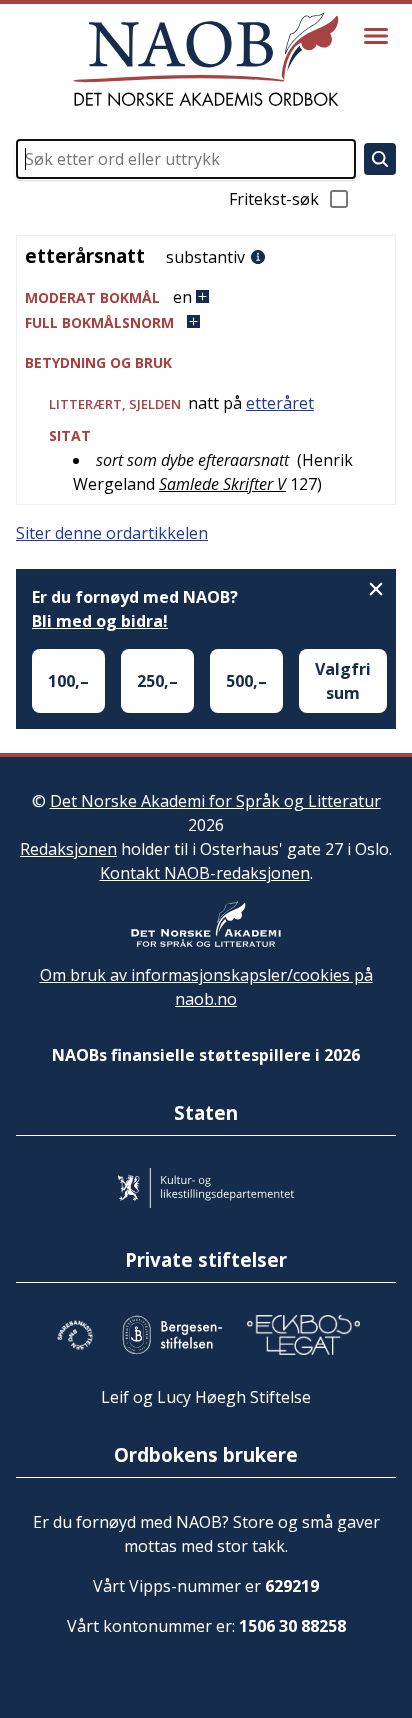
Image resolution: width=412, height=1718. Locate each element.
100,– (68, 681)
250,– (157, 681)
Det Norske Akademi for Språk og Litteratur (215, 801)
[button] (206, 297)
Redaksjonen (68, 849)
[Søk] (380, 159)
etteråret (280, 403)
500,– (246, 681)
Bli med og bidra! (100, 621)
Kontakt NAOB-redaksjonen (205, 873)
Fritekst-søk (274, 199)
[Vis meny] (376, 36)
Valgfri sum (343, 681)
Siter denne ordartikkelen (112, 533)
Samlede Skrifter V (222, 484)
